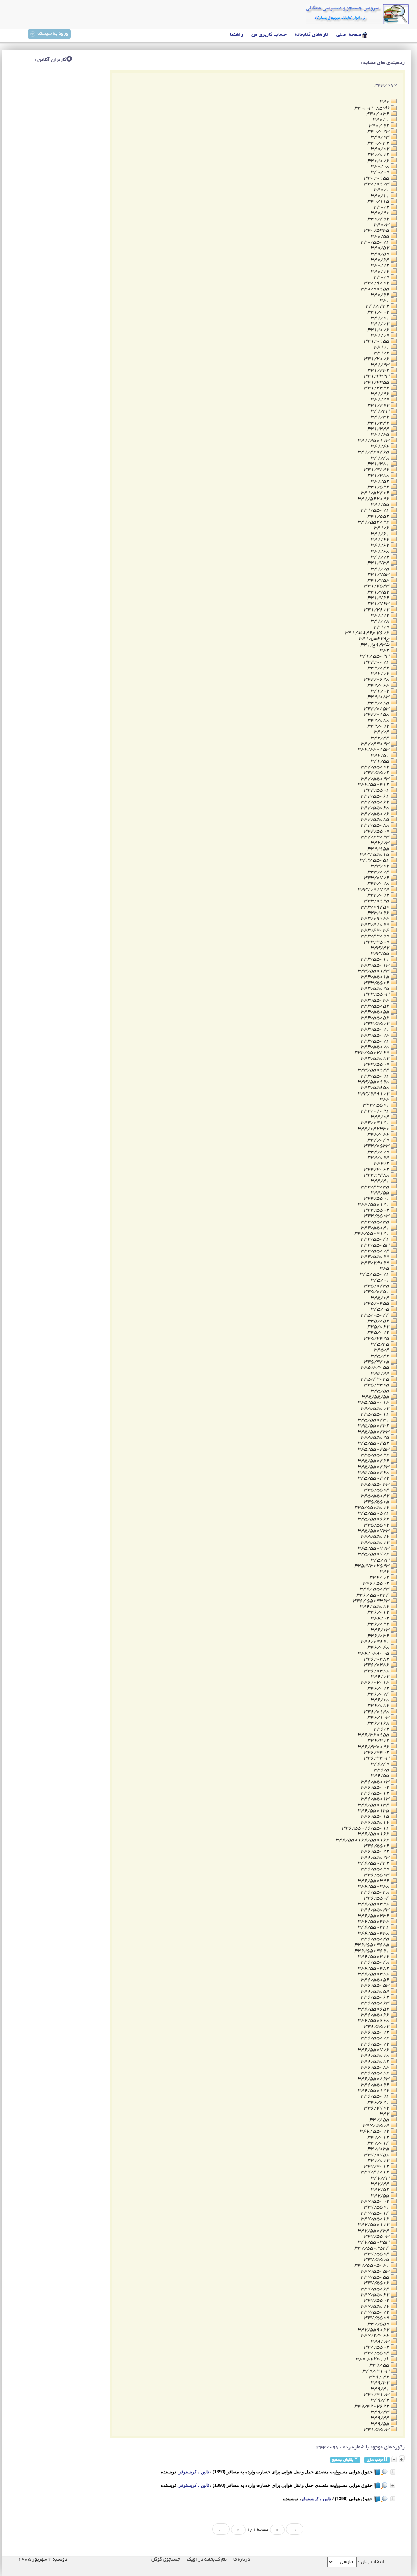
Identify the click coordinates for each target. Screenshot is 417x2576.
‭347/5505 (377, 2260)
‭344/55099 (376, 1257)
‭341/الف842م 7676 (368, 633)
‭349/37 (381, 2383)
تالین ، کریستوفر (194, 2472)
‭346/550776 (374, 2050)
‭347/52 (381, 2190)
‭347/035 (379, 2149)
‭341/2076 (377, 359)
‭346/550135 (374, 1811)
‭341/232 (379, 371)
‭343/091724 (374, 890)
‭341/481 (379, 464)
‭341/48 (381, 458)
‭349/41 (381, 2389)
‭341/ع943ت (375, 645)
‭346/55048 (376, 1962)
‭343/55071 (376, 1029)
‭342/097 (379, 726)
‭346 (385, 1572)
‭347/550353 (374, 2242)
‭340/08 (381, 166)
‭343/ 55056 (375, 860)
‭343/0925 (377, 901)
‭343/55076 (376, 1041)
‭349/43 (381, 2412)
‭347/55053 (376, 2271)
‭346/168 (379, 1723)
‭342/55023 (376, 779)
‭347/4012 (377, 2166)
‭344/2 (382, 1163)
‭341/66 (381, 540)
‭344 (385, 1099)
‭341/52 (381, 481)
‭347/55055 (376, 2277)
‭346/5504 (377, 1898)
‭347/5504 (377, 2254)
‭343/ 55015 (375, 855)
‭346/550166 (374, 1834)
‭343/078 (379, 883)
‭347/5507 (377, 2300)
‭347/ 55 (380, 2120)
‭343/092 (379, 895)
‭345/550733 (374, 1531)
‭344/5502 (377, 1210)
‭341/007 (379, 312)
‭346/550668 (374, 2021)
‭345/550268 (374, 1473)
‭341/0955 (377, 341)
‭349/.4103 (376, 2371)
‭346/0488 (377, 1671)
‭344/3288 (377, 1175)
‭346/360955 (374, 1735)
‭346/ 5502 (377, 1583)
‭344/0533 (377, 1146)
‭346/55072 (376, 2032)
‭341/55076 (376, 510)
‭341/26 (381, 394)
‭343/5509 (377, 1064)
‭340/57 (381, 248)
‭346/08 (381, 1700)
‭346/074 (379, 1694)
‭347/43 (381, 2178)
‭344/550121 (374, 1204)
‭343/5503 (377, 994)
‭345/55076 (376, 1537)
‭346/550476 (374, 1957)
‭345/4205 (377, 1362)
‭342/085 (379, 703)
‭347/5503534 (372, 2248)
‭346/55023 (376, 1858)
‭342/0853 (377, 709)
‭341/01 (381, 318)
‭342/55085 (376, 819)
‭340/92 (381, 295)
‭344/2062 (377, 1169)
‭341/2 (382, 353)
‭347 (385, 2114)
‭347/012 (379, 2137)
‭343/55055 (376, 1012)
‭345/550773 (374, 1548)
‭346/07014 (376, 1682)
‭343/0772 (377, 878)
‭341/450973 (374, 441)
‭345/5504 (377, 1490)
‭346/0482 (377, 1659)
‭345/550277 (374, 1478)
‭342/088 (379, 720)
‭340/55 (381, 236)
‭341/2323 (377, 376)
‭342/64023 (376, 837)
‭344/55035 (376, 1222)
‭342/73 (381, 843)
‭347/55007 (376, 2201)
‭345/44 (381, 1374)
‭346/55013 (376, 1799)
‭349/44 (381, 2418)
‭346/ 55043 (375, 1589)
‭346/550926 (374, 2091)
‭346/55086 (376, 2073)
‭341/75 (381, 569)
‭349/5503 (377, 2430)
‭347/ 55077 (375, 2131)
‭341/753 (379, 575)
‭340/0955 (377, 178)
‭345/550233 (374, 1432)
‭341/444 (379, 429)
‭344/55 (381, 1193)
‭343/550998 (374, 1082)
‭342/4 (382, 732)
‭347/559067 (374, 2330)
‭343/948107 (374, 1094)
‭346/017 (379, 1612)
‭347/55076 (376, 2307)
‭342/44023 (376, 744)
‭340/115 (379, 201)
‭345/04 (381, 1298)
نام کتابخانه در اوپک (207, 2560)
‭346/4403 (377, 1758)
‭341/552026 (374, 522)
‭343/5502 (377, 983)
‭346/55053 (376, 1985)
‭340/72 (381, 265)
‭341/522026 (374, 499)
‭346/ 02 (380, 1578)
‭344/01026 (376, 1111)
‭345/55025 (376, 1438)
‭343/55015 (376, 977)
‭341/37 (381, 417)
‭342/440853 (374, 749)
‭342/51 (381, 756)
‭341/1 (382, 347)
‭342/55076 (376, 814)
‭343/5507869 (372, 1053)
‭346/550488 (374, 1974)
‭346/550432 (374, 1916)
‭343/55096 (376, 1076)
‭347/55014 (376, 2213)
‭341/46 (381, 446)
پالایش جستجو (343, 2460)
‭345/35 (381, 1344)
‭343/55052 (376, 1006)
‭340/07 (381, 149)
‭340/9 (382, 277)
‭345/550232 (374, 1426)
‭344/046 (379, 1134)
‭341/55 (381, 505)
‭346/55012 (376, 1793)
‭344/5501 (377, 1198)
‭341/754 (379, 580)
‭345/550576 (374, 1513)
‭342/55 (381, 761)
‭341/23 (381, 365)
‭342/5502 (377, 773)
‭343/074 (379, 872)
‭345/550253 (374, 1449)
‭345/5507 (377, 1525)
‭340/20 (381, 213)
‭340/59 (381, 254)
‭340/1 (382, 190)
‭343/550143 (374, 971)
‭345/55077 (376, 1543)
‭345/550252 (374, 1443)
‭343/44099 (376, 936)
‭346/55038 (376, 1892)
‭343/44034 (376, 930)
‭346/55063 (376, 2003)
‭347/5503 (377, 2236)
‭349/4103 (377, 2395)
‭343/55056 (376, 1018)
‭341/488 (379, 476)
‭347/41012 (376, 2172)
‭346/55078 (376, 2056)
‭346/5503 (377, 1875)
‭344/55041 (376, 1228)
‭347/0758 (377, 2155)
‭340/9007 (377, 283)
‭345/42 (381, 1356)
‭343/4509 (377, 942)
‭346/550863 (374, 2079)
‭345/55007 (376, 1409)
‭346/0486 (377, 1665)
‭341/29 (381, 399)
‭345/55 (381, 1391)
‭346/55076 (376, 2038)
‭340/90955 (376, 289)
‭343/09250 (376, 907)
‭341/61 (381, 534)
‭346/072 (379, 1688)
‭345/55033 (376, 1484)
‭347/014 (379, 2143)
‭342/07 (381, 691)
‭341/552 (379, 516)
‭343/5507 (377, 1024)
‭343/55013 (376, 965)
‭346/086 (379, 1706)
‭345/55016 (376, 1414)
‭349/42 (381, 2400)
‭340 (385, 102)
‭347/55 (381, 2196)
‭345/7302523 (372, 1566)
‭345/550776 (374, 1554)
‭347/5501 (377, 2207)
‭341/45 (381, 434)
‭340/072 (379, 155)
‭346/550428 (374, 1904)
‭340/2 (382, 207)
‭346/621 (379, 2102)
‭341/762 (379, 598)
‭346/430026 (374, 1747)
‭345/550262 (374, 1461)
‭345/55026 (376, 1455)
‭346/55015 (376, 1816)
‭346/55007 (376, 1787)
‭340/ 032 (378, 114)
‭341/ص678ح (375, 639)
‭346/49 (381, 1764)
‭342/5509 (377, 831)
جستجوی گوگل (166, 2560)
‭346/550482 (374, 1968)
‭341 (385, 300)
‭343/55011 (376, 959)
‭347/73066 (376, 2335)
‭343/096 (379, 913)
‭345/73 (381, 1560)
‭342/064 (379, 685)
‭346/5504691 (372, 1951)
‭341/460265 (374, 452)
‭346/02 (381, 1618)
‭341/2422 (377, 388)
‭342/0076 (377, 662)
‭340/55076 (376, 242)
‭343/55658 (376, 1088)
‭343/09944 (376, 918)
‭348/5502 (377, 2347)
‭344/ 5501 (377, 1105)
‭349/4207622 (372, 2406)
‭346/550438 (374, 1933)
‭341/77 (381, 615)
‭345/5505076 (372, 1508)
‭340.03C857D (372, 108)
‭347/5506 (377, 2283)
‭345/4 (382, 1350)
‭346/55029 (376, 1869)
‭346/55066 (376, 2015)
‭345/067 (379, 1327)
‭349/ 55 (380, 2365)
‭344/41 (381, 1181)
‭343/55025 (376, 989)
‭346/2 (382, 1729)
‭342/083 (379, 697)
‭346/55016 (376, 1823)
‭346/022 (379, 1624)
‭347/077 (379, 2161)
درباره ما (242, 2560)
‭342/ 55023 (375, 656)
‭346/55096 (376, 2096)
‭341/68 (381, 551)
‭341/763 (379, 604)
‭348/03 (381, 2342)
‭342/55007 (376, 767)
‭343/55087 (376, 1059)
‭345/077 (379, 1332)
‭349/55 (381, 2424)
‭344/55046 (376, 1239)
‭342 (385, 650)
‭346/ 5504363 (372, 1601)
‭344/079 (379, 1152)
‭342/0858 (377, 714)
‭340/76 (381, 272)
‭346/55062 (376, 1997)
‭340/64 (381, 260)
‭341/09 (381, 335)
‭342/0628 (377, 679)
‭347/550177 (374, 2225)
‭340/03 (381, 137)
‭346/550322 (374, 1881)
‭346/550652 (374, 2009)
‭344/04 (381, 1117)
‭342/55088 (376, 825)
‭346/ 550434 (373, 1595)
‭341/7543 (377, 586)
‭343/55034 (376, 1000)
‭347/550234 (374, 2231)
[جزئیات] (393, 2472)
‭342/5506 (377, 790)
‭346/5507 (377, 2027)
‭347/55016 (376, 2219)
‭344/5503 (377, 1216)
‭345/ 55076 (375, 1274)
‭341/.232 (378, 306)
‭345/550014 (374, 1402)
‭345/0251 (377, 1292)
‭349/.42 (380, 2377)
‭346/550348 (374, 1886)
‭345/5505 (377, 1502)
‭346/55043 (376, 1910)
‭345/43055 (376, 1367)
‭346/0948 (377, 1712)
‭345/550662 (374, 1519)
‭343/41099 (376, 925)
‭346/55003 (376, 1782)
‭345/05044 (376, 1315)
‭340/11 (381, 196)
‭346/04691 (376, 1642)
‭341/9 (382, 627)
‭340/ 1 (382, 120)
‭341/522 (379, 487)
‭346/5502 (377, 1846)
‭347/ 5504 (377, 2126)
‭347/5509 (377, 2318)
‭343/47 (381, 948)
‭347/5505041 (372, 2265)
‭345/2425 (377, 1339)
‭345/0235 (377, 1286)
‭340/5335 (377, 230)
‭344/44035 (376, 1187)
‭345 (385, 1268)
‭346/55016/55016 (366, 1828)
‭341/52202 (376, 493)
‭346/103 (379, 1717)
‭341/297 (379, 406)
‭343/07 (381, 866)
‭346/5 (382, 1770)
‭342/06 (381, 674)
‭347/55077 (376, 2312)
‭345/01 (381, 1280)
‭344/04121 (376, 1123)
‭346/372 (379, 1741)
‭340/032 (379, 143)
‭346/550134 (374, 1805)
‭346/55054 (376, 1992)
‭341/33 (381, 411)
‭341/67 (381, 545)
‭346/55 (381, 1776)
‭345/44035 (376, 1379)
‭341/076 (379, 330)
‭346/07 (381, 1677)
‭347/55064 (376, 2289)
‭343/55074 (376, 1035)
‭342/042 (379, 668)
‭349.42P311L (373, 2359)
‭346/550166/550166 (363, 1840)
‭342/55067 (376, 802)
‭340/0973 (377, 184)
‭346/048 (379, 1647)
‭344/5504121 (372, 1233)
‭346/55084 (376, 2067)
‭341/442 (379, 423)
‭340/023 (379, 131)
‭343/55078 (376, 1047)
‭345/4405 (377, 1385)
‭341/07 (381, 324)
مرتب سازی (375, 2460)
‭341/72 (381, 557)
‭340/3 (382, 225)
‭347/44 (381, 2184)
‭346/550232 (374, 1863)
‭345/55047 (376, 1496)
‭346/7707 (377, 2108)
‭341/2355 (377, 382)
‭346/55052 (376, 1980)
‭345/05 (381, 1309)
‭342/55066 (376, 796)
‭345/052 (379, 1321)
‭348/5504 (377, 2353)
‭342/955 (379, 849)
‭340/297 (379, 219)
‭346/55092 (376, 2085)
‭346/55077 (376, 2044)
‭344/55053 (376, 1245)
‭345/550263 (374, 1467)
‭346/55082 (376, 2062)
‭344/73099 (376, 1263)
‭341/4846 (377, 470)
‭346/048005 (374, 1653)
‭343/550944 (374, 1070)
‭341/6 (382, 528)
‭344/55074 (376, 1251)
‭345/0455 (377, 1303)
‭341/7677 (377, 610)
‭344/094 (379, 1158)
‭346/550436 (374, 1927)
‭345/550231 (374, 1420)
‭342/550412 (374, 784)
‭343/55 (381, 954)
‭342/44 (381, 738)
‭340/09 (381, 172)
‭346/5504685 (372, 1945)
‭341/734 (379, 563)
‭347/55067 (376, 2295)
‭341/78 (381, 621)
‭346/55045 (376, 1939)
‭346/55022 (376, 1851)
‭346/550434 (374, 1922)
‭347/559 (379, 2324)
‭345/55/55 (376, 1397)
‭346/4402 (377, 1752)
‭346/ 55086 (375, 1607)
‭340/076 (379, 161)
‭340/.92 (380, 126)
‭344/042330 (374, 1129)
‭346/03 (381, 1630)
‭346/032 (379, 1636)
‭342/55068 (376, 808)
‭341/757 (379, 592)
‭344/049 (379, 1140)
